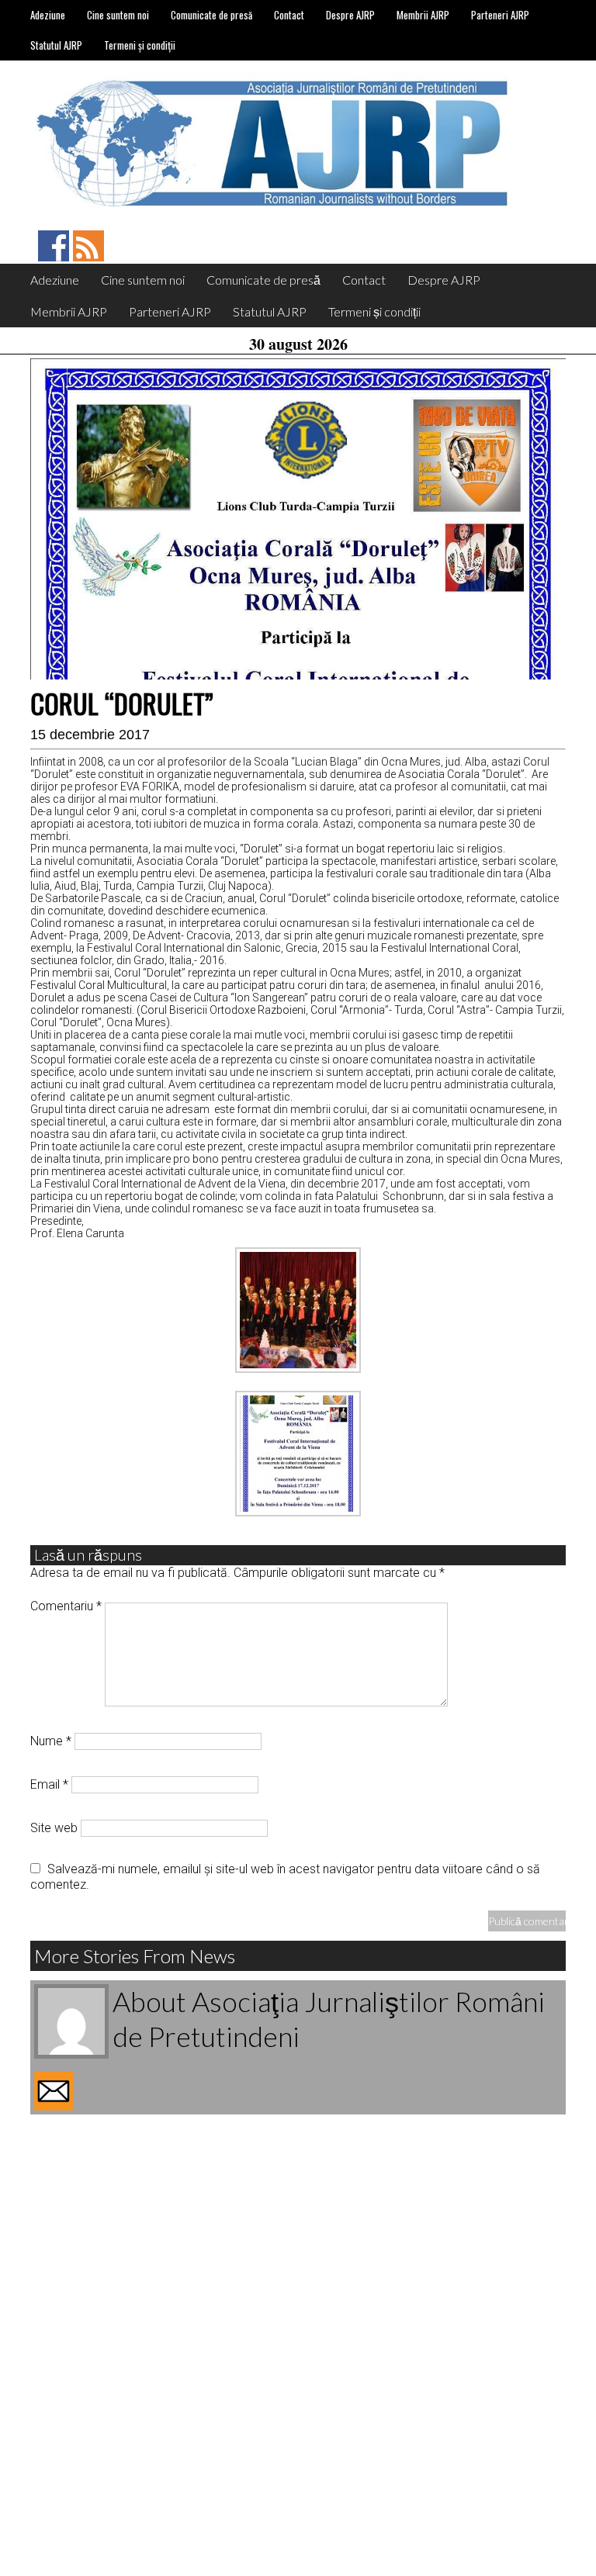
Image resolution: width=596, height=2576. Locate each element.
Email (49, 1784)
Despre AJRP (350, 15)
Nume (51, 1741)
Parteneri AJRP (500, 15)
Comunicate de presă (211, 15)
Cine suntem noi (118, 15)
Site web (54, 1828)
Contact (289, 15)
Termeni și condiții (140, 45)
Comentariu (66, 1606)
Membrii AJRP (423, 15)
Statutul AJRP (56, 45)
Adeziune (48, 15)
